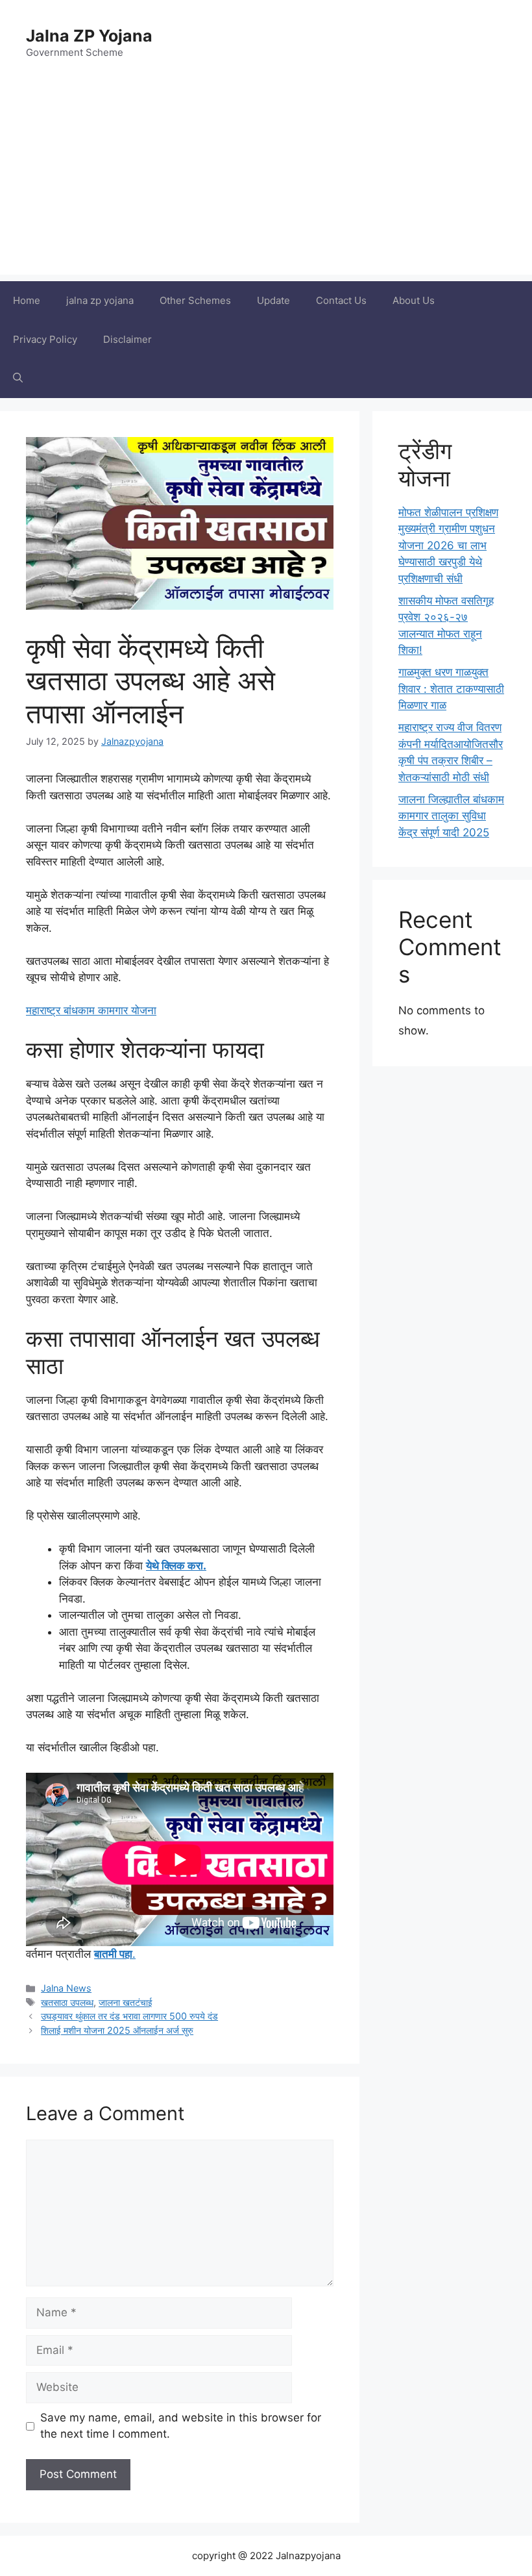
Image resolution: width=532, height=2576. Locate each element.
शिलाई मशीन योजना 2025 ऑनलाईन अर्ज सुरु (117, 2030)
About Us (414, 300)
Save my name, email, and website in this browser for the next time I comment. (181, 2426)
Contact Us (341, 300)
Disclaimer (127, 339)
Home (27, 300)
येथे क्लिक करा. (176, 1566)
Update (273, 300)
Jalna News (66, 1988)
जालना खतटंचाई (126, 2002)
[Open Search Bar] (18, 379)
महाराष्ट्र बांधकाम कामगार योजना (91, 1010)
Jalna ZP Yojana (89, 36)
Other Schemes (195, 300)
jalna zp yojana (100, 300)
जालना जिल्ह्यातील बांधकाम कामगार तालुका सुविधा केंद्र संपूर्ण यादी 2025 (451, 816)
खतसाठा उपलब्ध (67, 2002)
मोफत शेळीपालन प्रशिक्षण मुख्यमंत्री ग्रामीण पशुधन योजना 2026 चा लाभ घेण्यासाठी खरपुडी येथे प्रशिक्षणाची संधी (448, 545)
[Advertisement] (266, 184)
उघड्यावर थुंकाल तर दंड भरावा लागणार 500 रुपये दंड (129, 2016)
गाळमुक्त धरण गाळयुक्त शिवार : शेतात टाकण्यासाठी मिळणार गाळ (451, 689)
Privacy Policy (45, 339)
